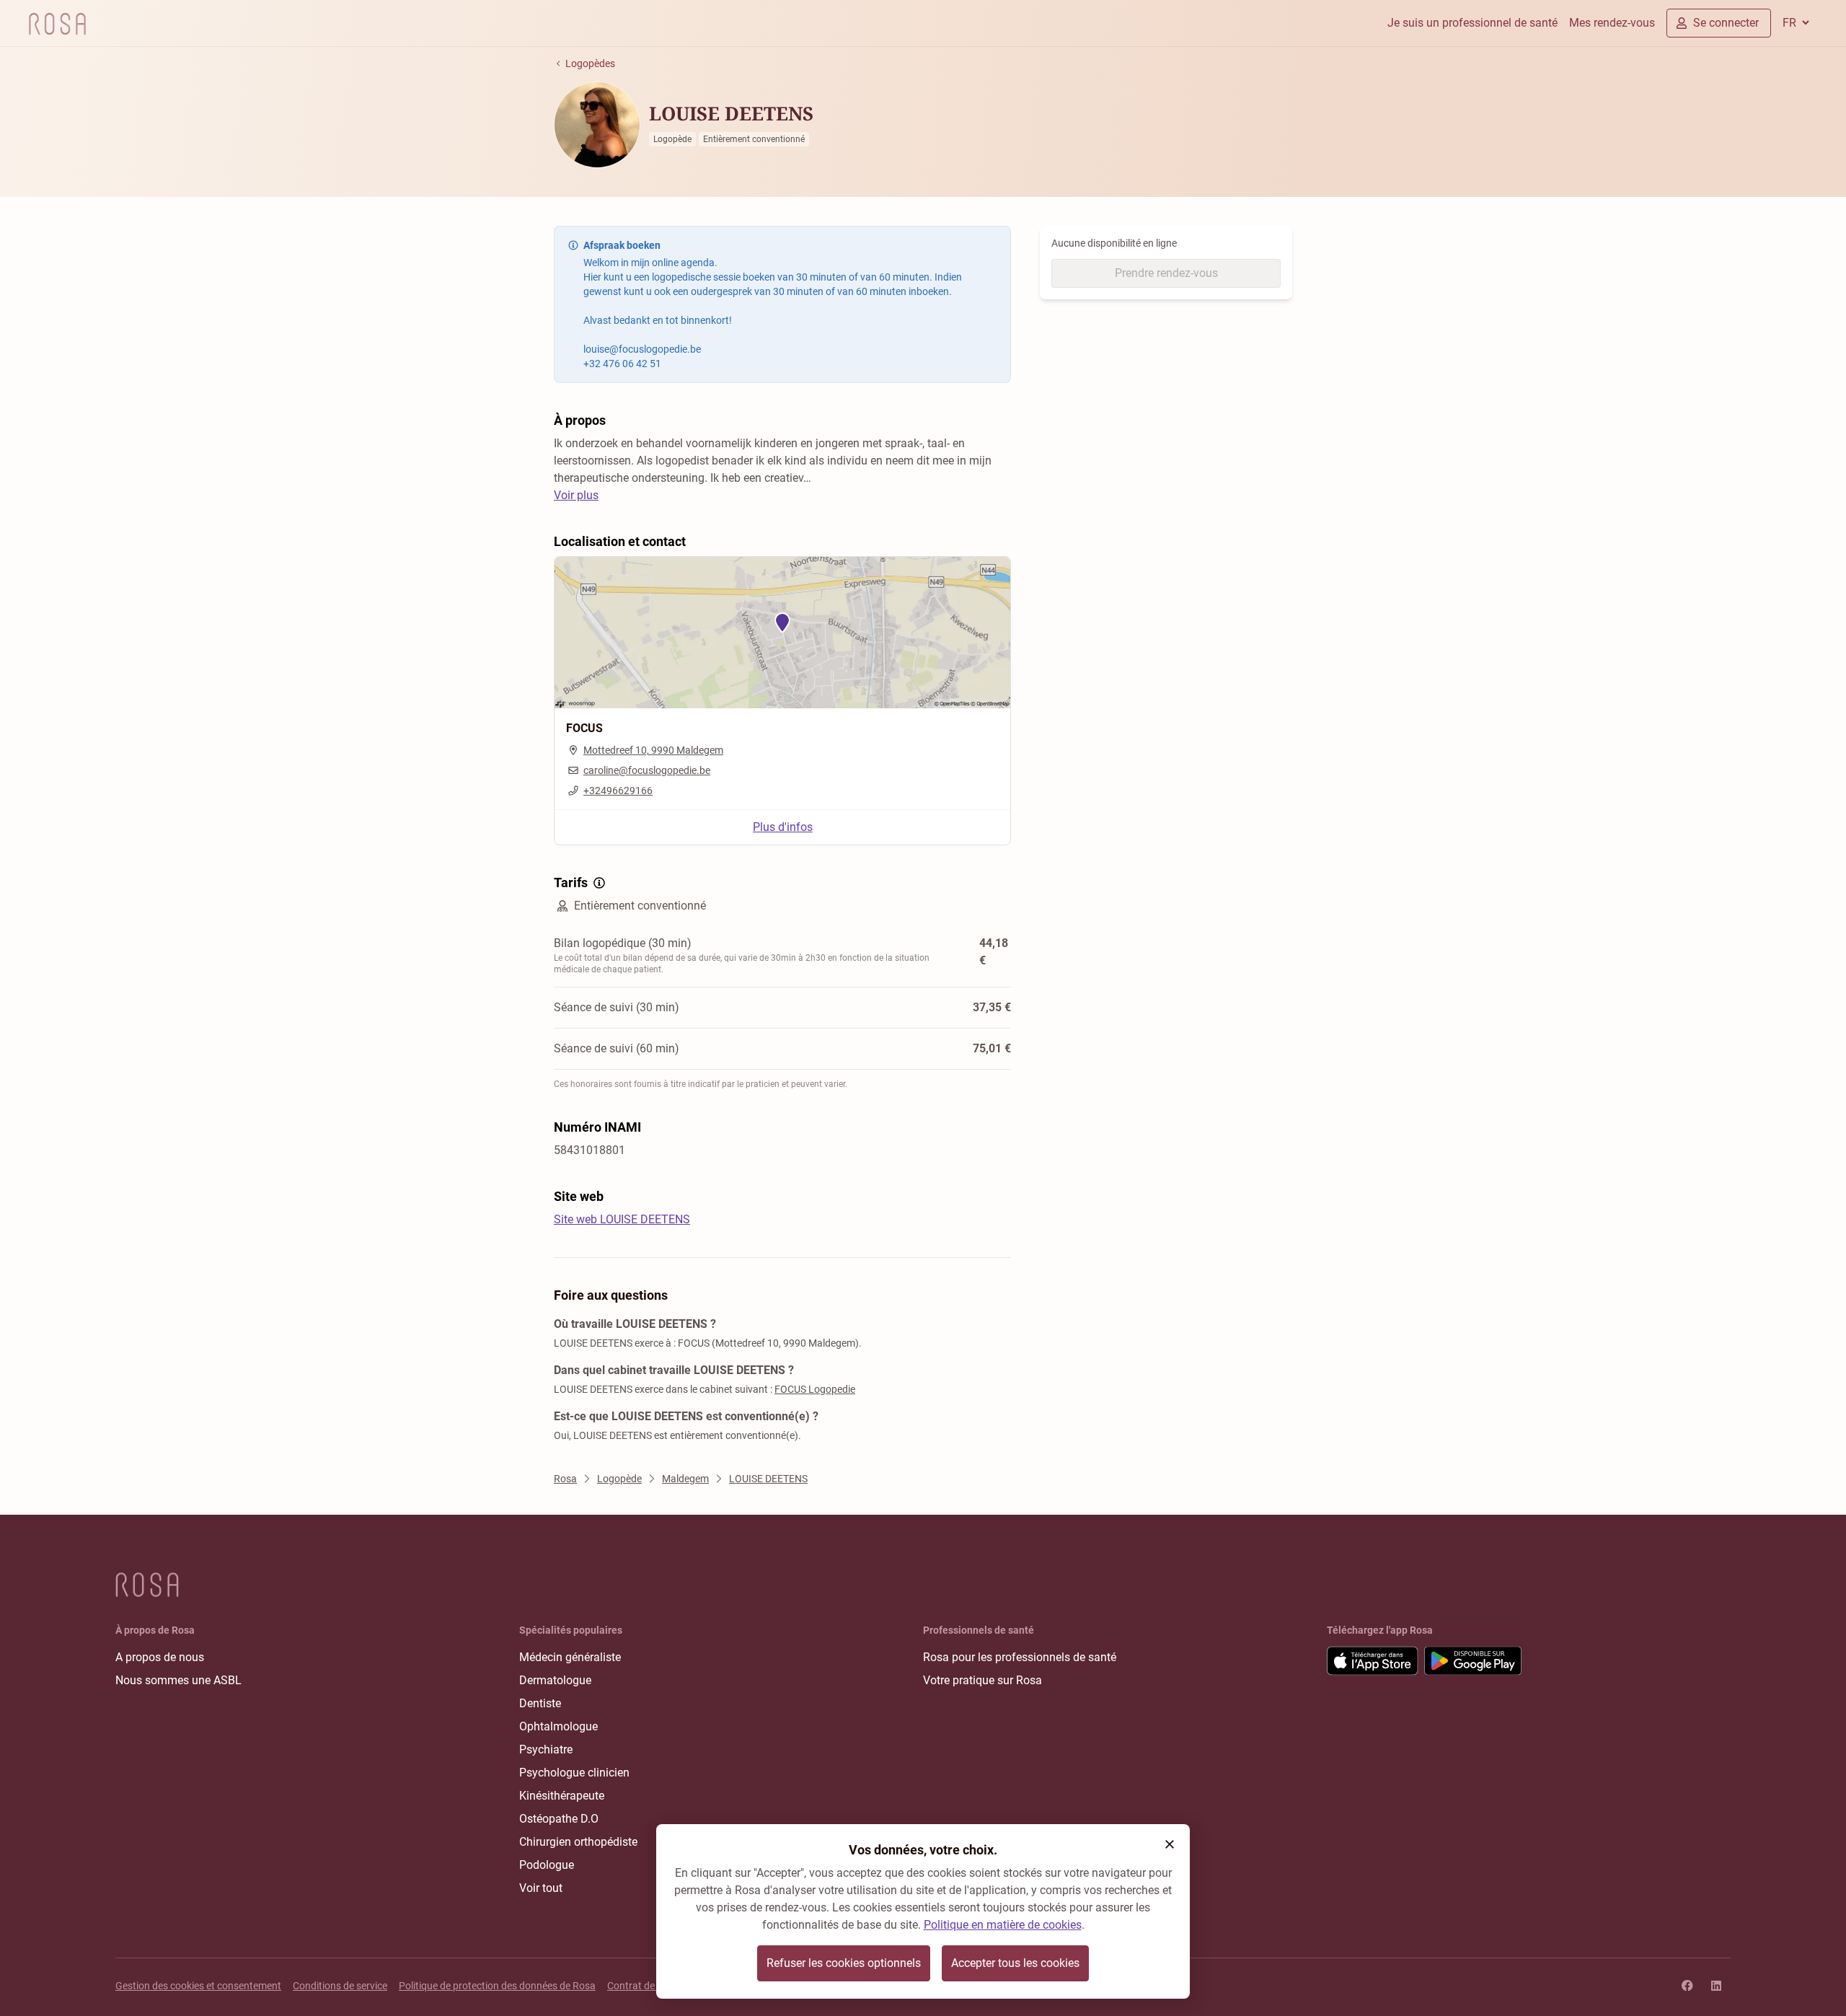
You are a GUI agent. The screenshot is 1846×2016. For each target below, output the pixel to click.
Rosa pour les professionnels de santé (1020, 1657)
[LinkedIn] (1716, 1986)
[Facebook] (1687, 1986)
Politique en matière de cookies (1003, 1925)
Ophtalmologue (558, 1726)
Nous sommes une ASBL (178, 1680)
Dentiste (540, 1703)
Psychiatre (546, 1749)
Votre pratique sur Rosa (982, 1680)
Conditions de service (340, 1986)
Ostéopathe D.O (559, 1819)
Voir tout (541, 1888)
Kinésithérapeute (562, 1796)
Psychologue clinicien (574, 1773)
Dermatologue (555, 1680)
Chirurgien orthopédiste (578, 1842)
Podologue (547, 1865)
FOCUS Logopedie (815, 1389)
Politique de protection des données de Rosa (497, 1986)
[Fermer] (1170, 1844)
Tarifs (571, 882)
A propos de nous (160, 1657)
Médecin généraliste (570, 1657)
